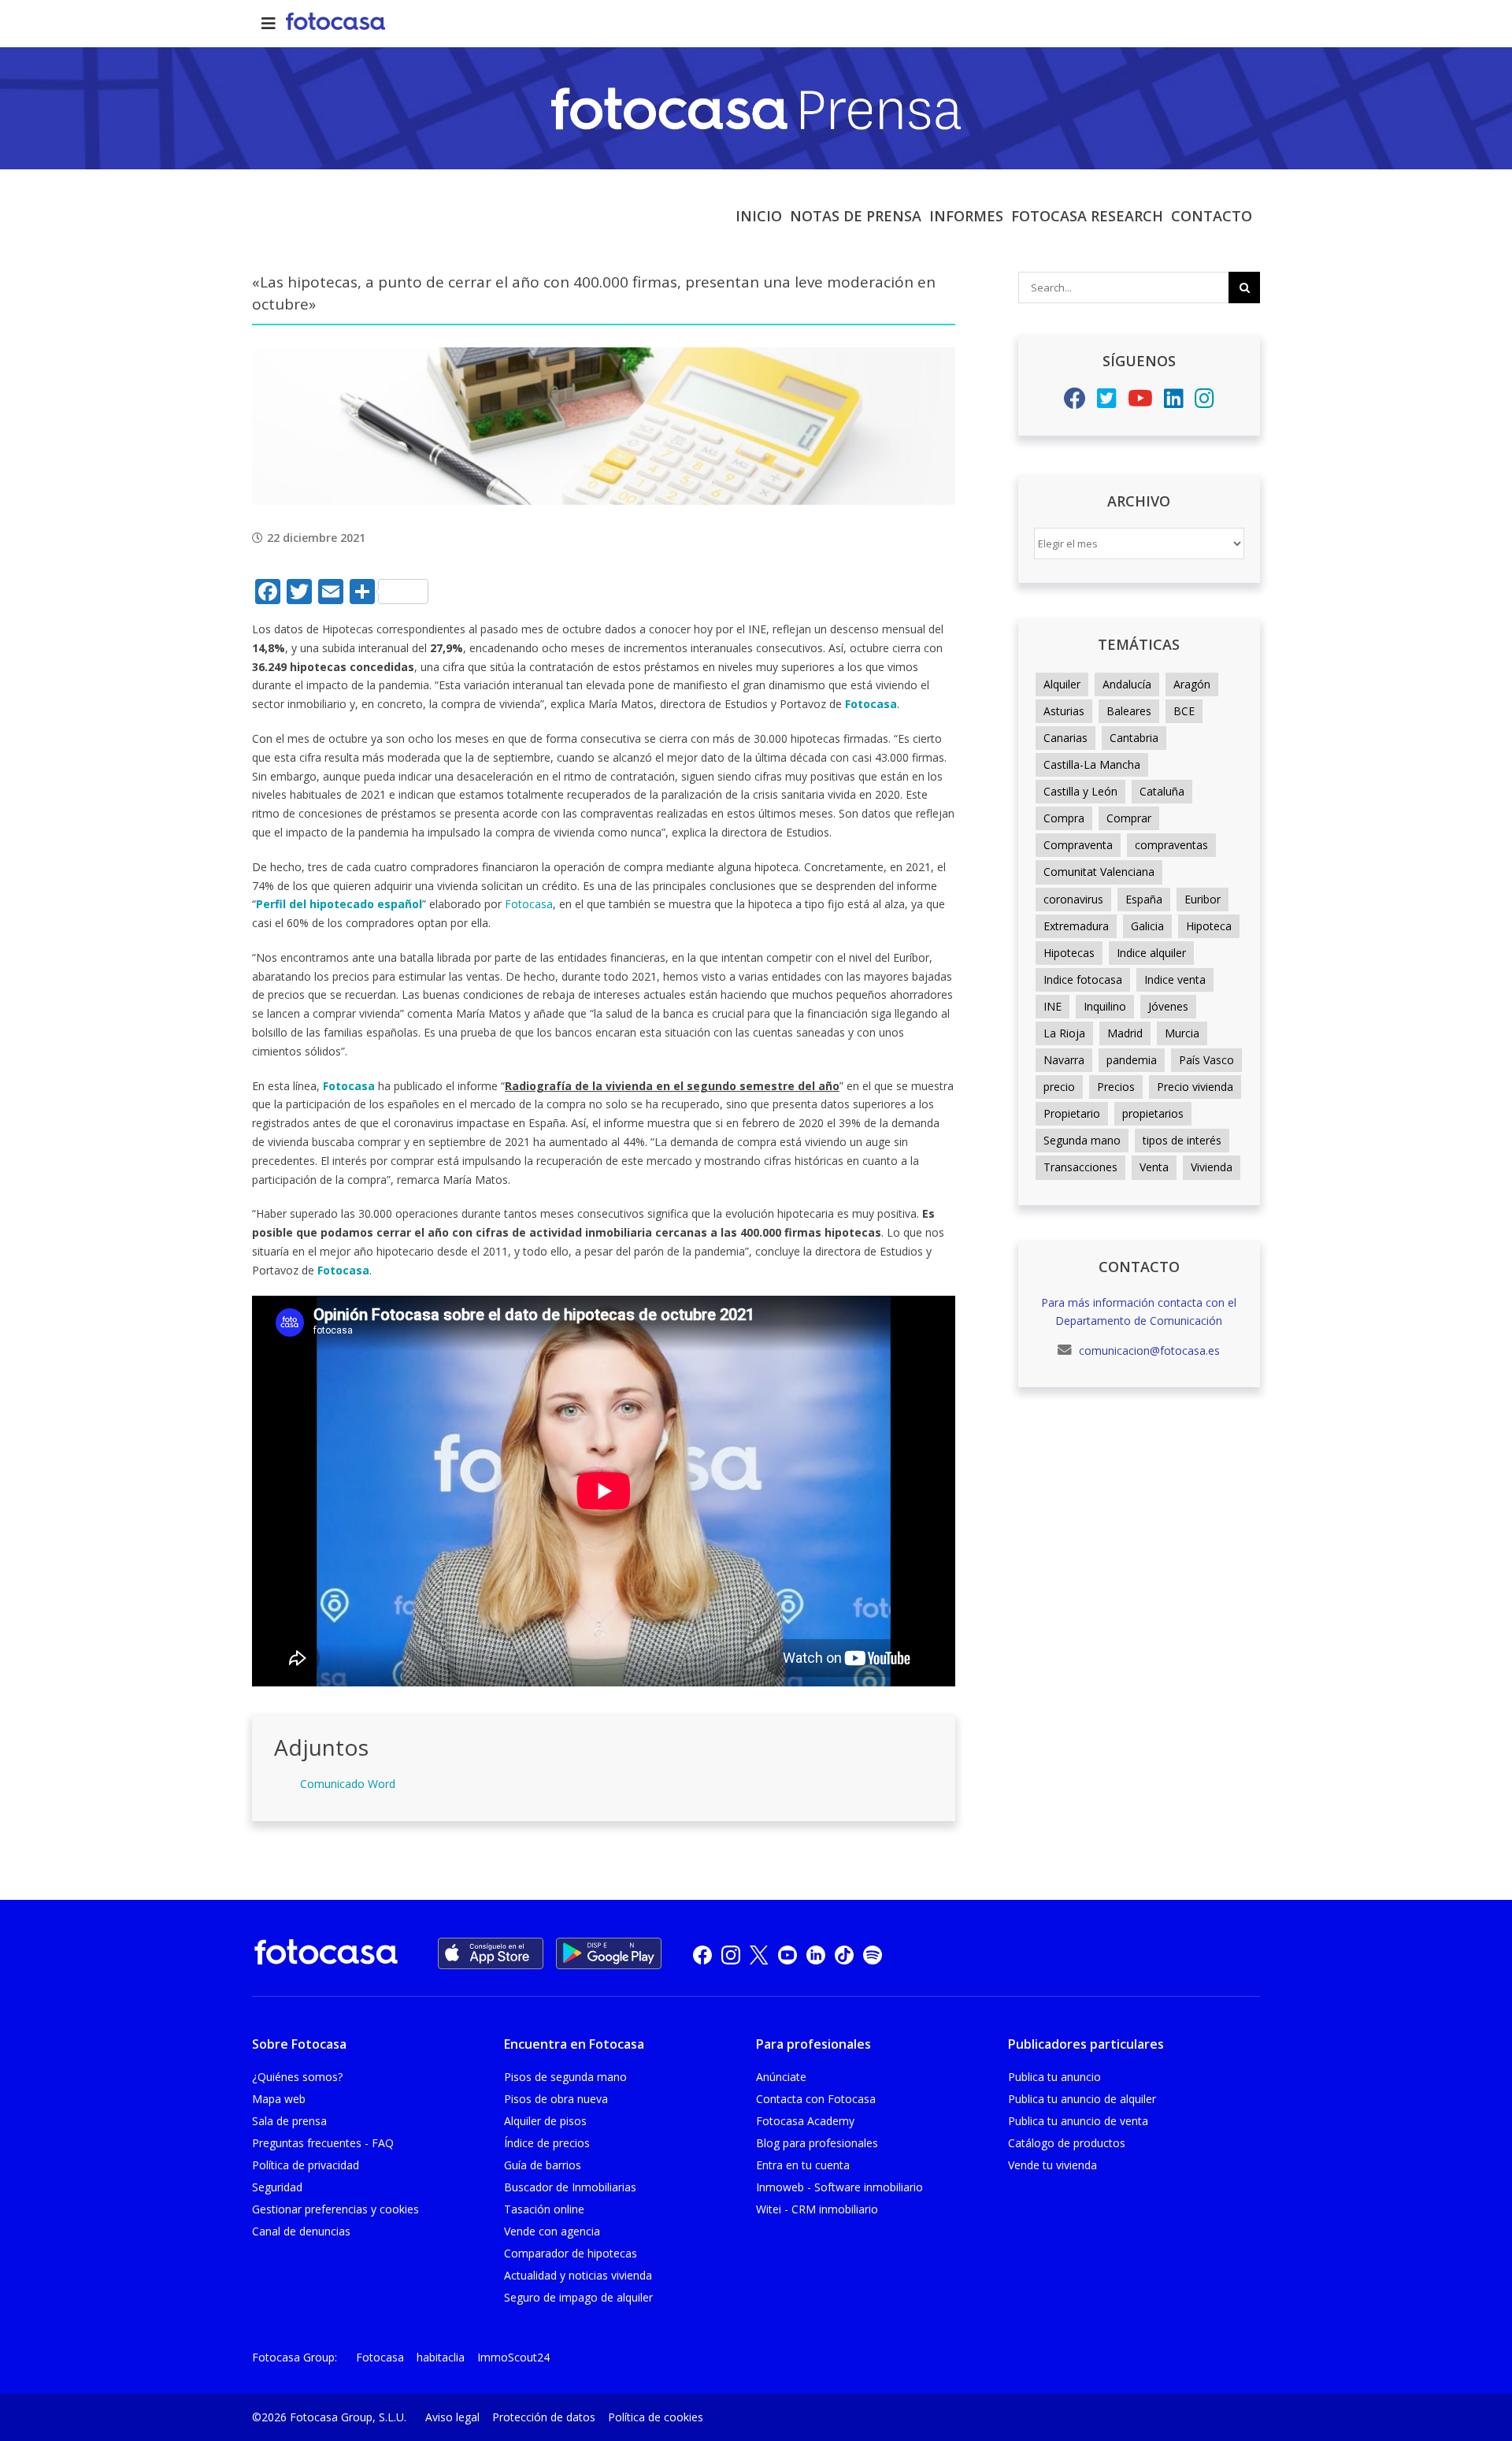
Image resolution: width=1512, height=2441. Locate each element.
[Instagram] (1204, 402)
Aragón (1192, 684)
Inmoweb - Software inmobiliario (839, 2187)
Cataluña (1162, 791)
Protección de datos (544, 2417)
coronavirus (1073, 899)
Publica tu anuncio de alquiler (1082, 2099)
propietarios (1153, 1113)
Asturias (1064, 711)
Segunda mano (1082, 1140)
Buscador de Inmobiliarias (570, 2187)
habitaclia (441, 2357)
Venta (1154, 1167)
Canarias (1065, 738)
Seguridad (277, 2187)
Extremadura (1076, 926)
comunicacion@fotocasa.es (1148, 1350)
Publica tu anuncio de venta (1078, 2121)
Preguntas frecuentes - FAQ (323, 2143)
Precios (1116, 1087)
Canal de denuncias (301, 2231)
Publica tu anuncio (1054, 2077)
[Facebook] (1075, 402)
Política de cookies (656, 2417)
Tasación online (544, 2209)
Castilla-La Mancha (1092, 764)
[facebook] (702, 1955)
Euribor (1203, 899)
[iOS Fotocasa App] (491, 1953)
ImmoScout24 (513, 2357)
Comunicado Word (348, 1784)
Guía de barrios (543, 2165)
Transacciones (1080, 1167)
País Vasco (1206, 1060)
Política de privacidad (306, 2165)
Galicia (1147, 926)
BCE (1184, 711)
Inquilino (1105, 1006)
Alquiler (1062, 684)
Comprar (1129, 818)
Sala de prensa (289, 2121)
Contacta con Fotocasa (816, 2099)
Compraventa (1078, 845)
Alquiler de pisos (545, 2121)
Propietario (1072, 1113)
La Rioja (1064, 1033)
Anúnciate (781, 2077)
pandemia (1132, 1060)
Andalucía (1127, 684)
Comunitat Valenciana (1099, 872)
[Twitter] (1107, 402)
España (1144, 899)
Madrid (1125, 1033)
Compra (1064, 818)
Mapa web (279, 2099)
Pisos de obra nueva (556, 2099)
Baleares (1129, 711)
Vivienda (1212, 1167)
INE (1052, 1006)
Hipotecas (1069, 953)
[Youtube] (1140, 402)
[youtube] (787, 1955)
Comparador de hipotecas (571, 2253)
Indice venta (1175, 979)
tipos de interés (1182, 1140)
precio (1059, 1087)
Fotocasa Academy (805, 2121)
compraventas (1171, 845)
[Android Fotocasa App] (609, 1953)
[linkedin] (816, 1955)
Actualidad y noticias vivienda (578, 2275)
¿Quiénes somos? (297, 2077)
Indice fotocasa (1083, 979)
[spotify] (873, 1955)
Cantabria (1134, 738)
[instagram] (731, 1955)
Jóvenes (1168, 1006)
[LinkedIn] (1174, 402)
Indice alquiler (1151, 953)
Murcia (1182, 1033)
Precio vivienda (1195, 1087)
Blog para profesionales (817, 2143)
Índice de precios (547, 2143)
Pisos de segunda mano (565, 2077)
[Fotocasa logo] (326, 1955)
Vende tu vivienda (1052, 2165)
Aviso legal (452, 2417)
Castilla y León (1080, 791)
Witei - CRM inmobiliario (817, 2209)
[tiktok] (844, 1955)
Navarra (1064, 1060)
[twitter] (759, 1955)
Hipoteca (1209, 926)
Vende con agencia (552, 2231)
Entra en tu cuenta (803, 2165)
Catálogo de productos (1067, 2143)
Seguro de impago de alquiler (578, 2297)
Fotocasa (529, 904)
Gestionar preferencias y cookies (335, 2209)
